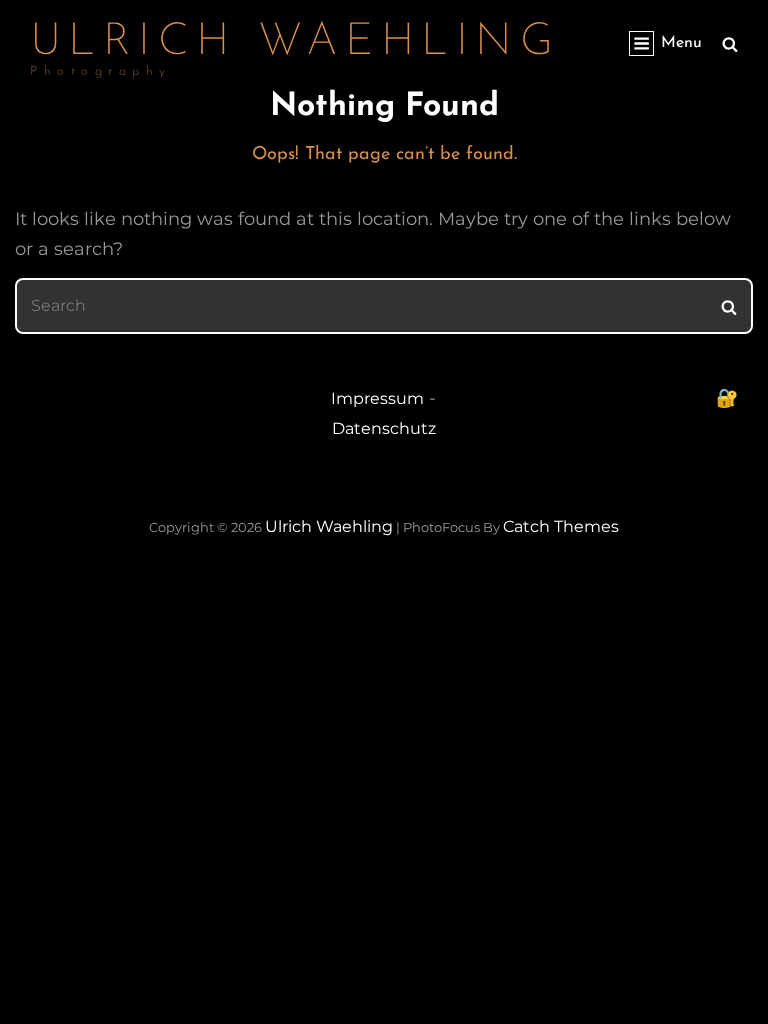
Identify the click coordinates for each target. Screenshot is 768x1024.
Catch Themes (561, 526)
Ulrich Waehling (295, 42)
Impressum (377, 398)
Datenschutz (384, 428)
